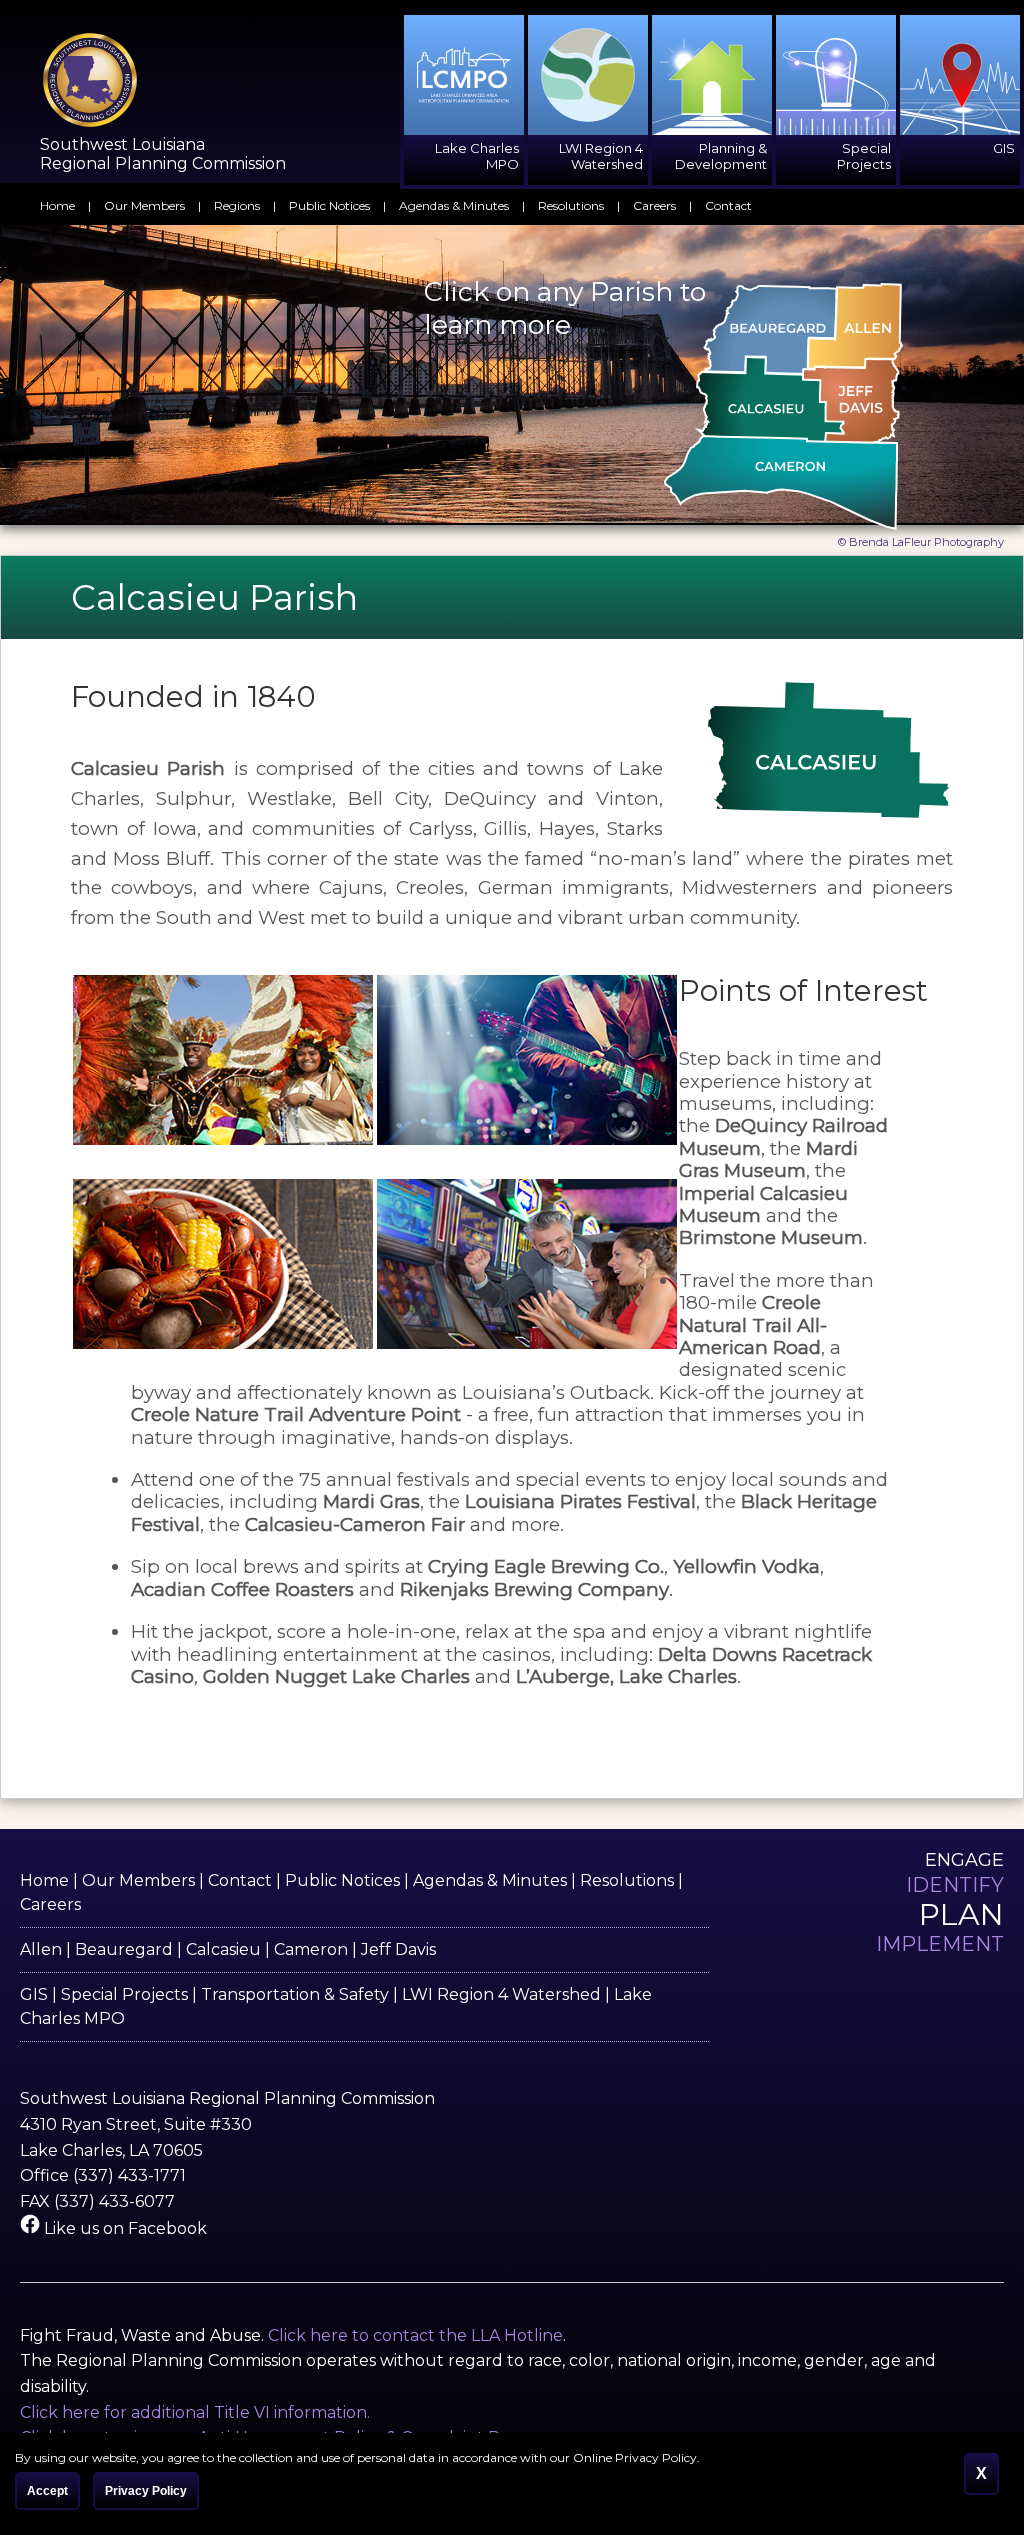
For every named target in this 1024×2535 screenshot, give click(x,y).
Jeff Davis (398, 1949)
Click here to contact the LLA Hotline (415, 2335)
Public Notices (329, 205)
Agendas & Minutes (454, 205)
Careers (654, 205)
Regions (237, 205)
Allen (41, 1949)
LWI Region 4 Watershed (501, 1994)
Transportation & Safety (295, 1994)
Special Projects (124, 1994)
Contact (728, 205)
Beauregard (124, 1949)
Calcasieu (223, 1949)
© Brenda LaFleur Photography (921, 542)
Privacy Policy (146, 2491)
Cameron (311, 1949)
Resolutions (571, 205)
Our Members (144, 205)
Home (57, 205)
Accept (47, 2491)
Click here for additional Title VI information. (195, 2412)
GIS (34, 1994)
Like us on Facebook (123, 2228)
